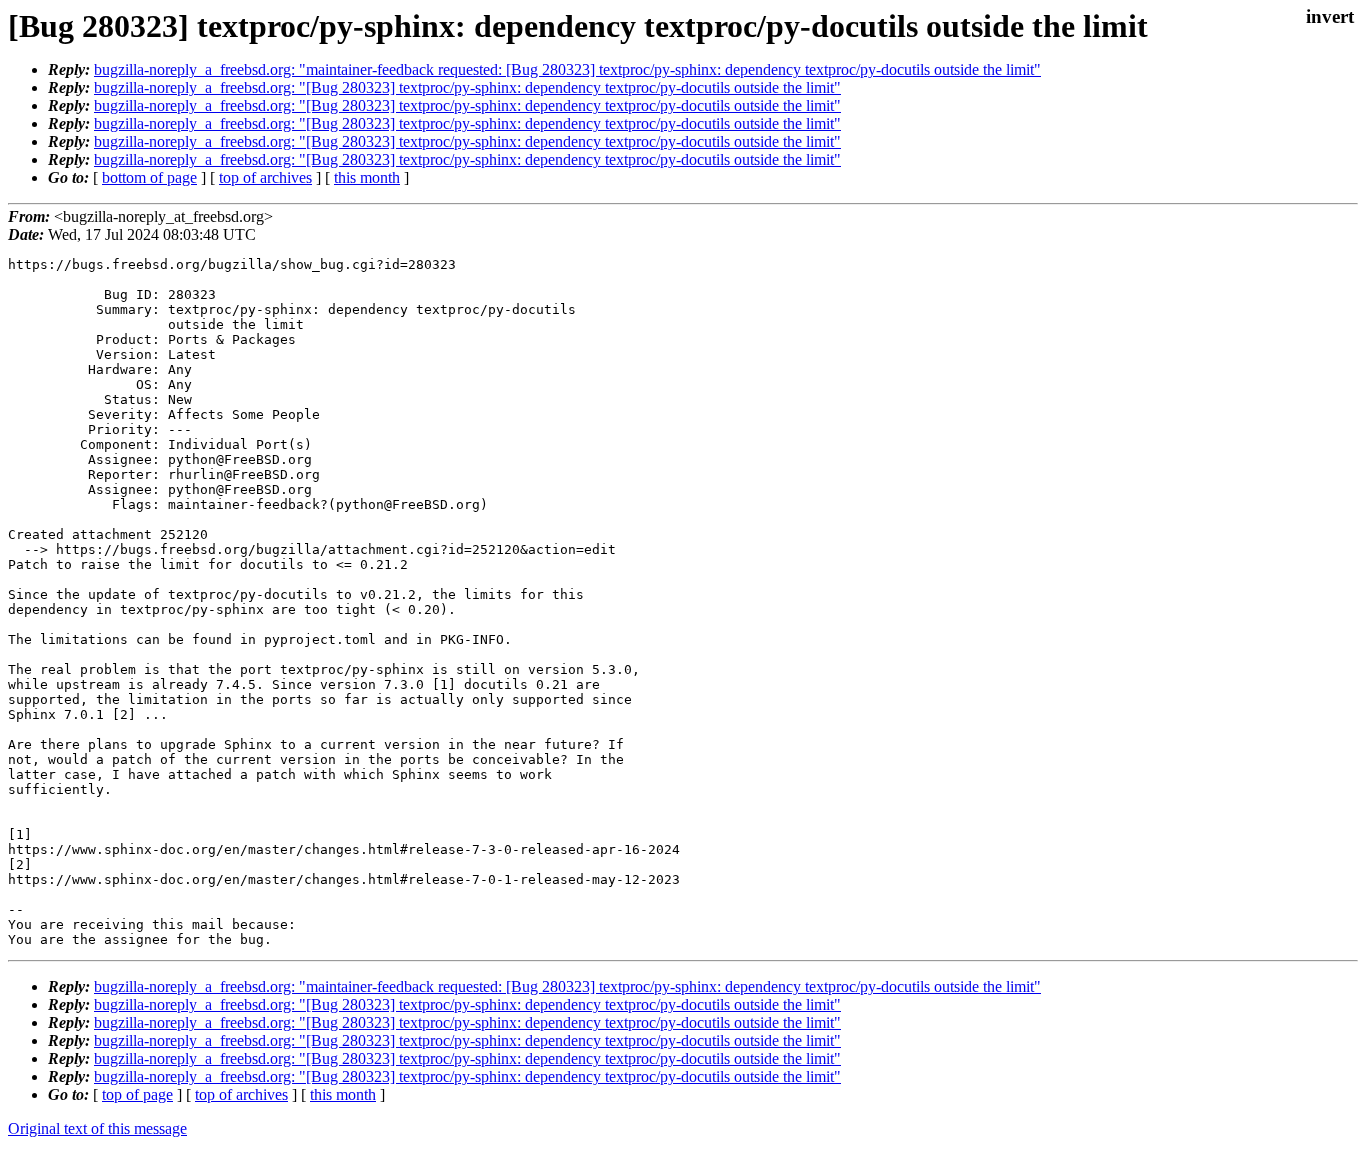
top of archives (265, 177)
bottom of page (149, 177)
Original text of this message (97, 1128)
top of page (137, 1094)
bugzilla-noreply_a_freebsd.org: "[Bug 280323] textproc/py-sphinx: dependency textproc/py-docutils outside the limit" (467, 87)
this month (367, 177)
